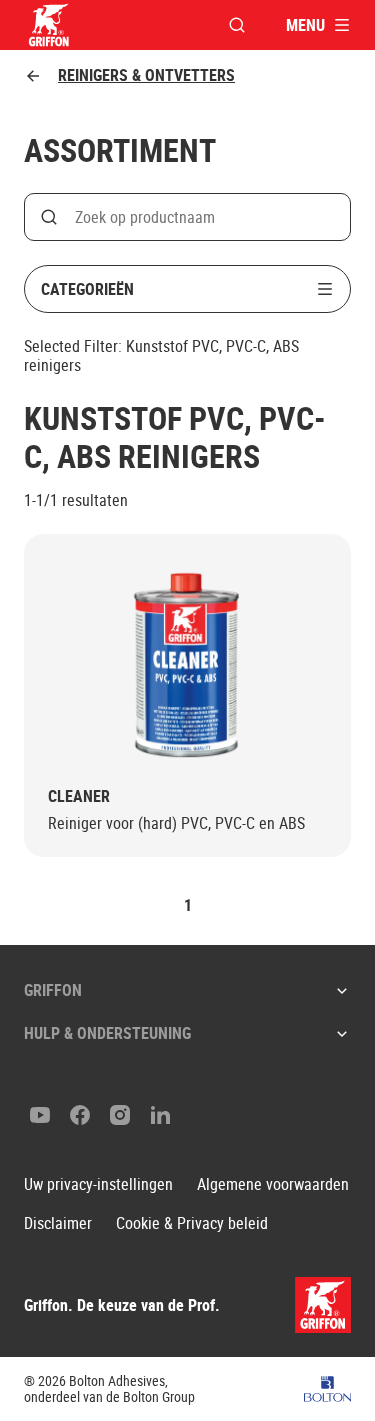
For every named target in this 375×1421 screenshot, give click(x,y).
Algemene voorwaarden (273, 1184)
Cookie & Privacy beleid (192, 1223)
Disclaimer (58, 1223)
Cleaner (79, 796)
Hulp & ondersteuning (107, 1033)
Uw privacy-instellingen (98, 1184)
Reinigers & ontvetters (146, 75)
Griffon (53, 990)
